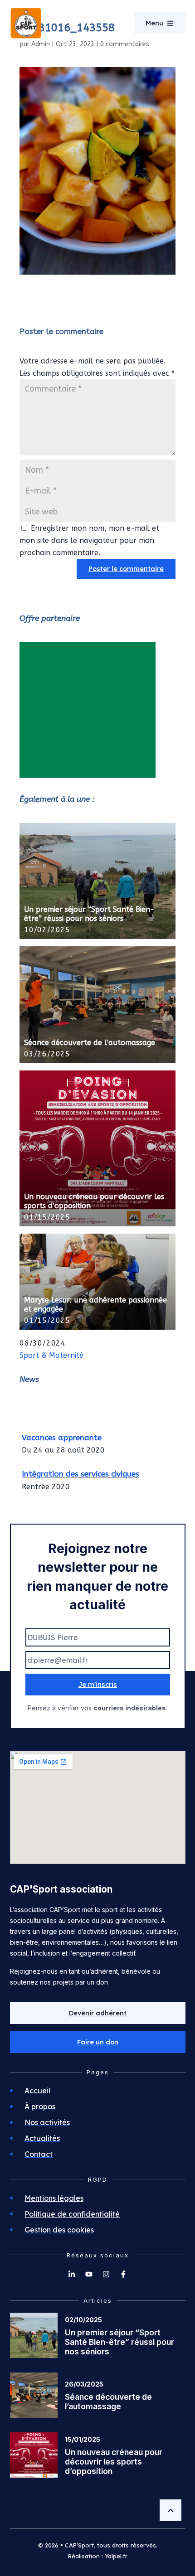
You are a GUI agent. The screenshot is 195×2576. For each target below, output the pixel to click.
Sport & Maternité (51, 1355)
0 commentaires (125, 44)
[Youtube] (89, 2274)
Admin (41, 44)
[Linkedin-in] (72, 2274)
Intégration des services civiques (80, 1470)
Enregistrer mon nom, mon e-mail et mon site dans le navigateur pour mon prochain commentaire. (89, 540)
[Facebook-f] (123, 2274)
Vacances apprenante (62, 1433)
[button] (98, 2042)
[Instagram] (106, 2274)
